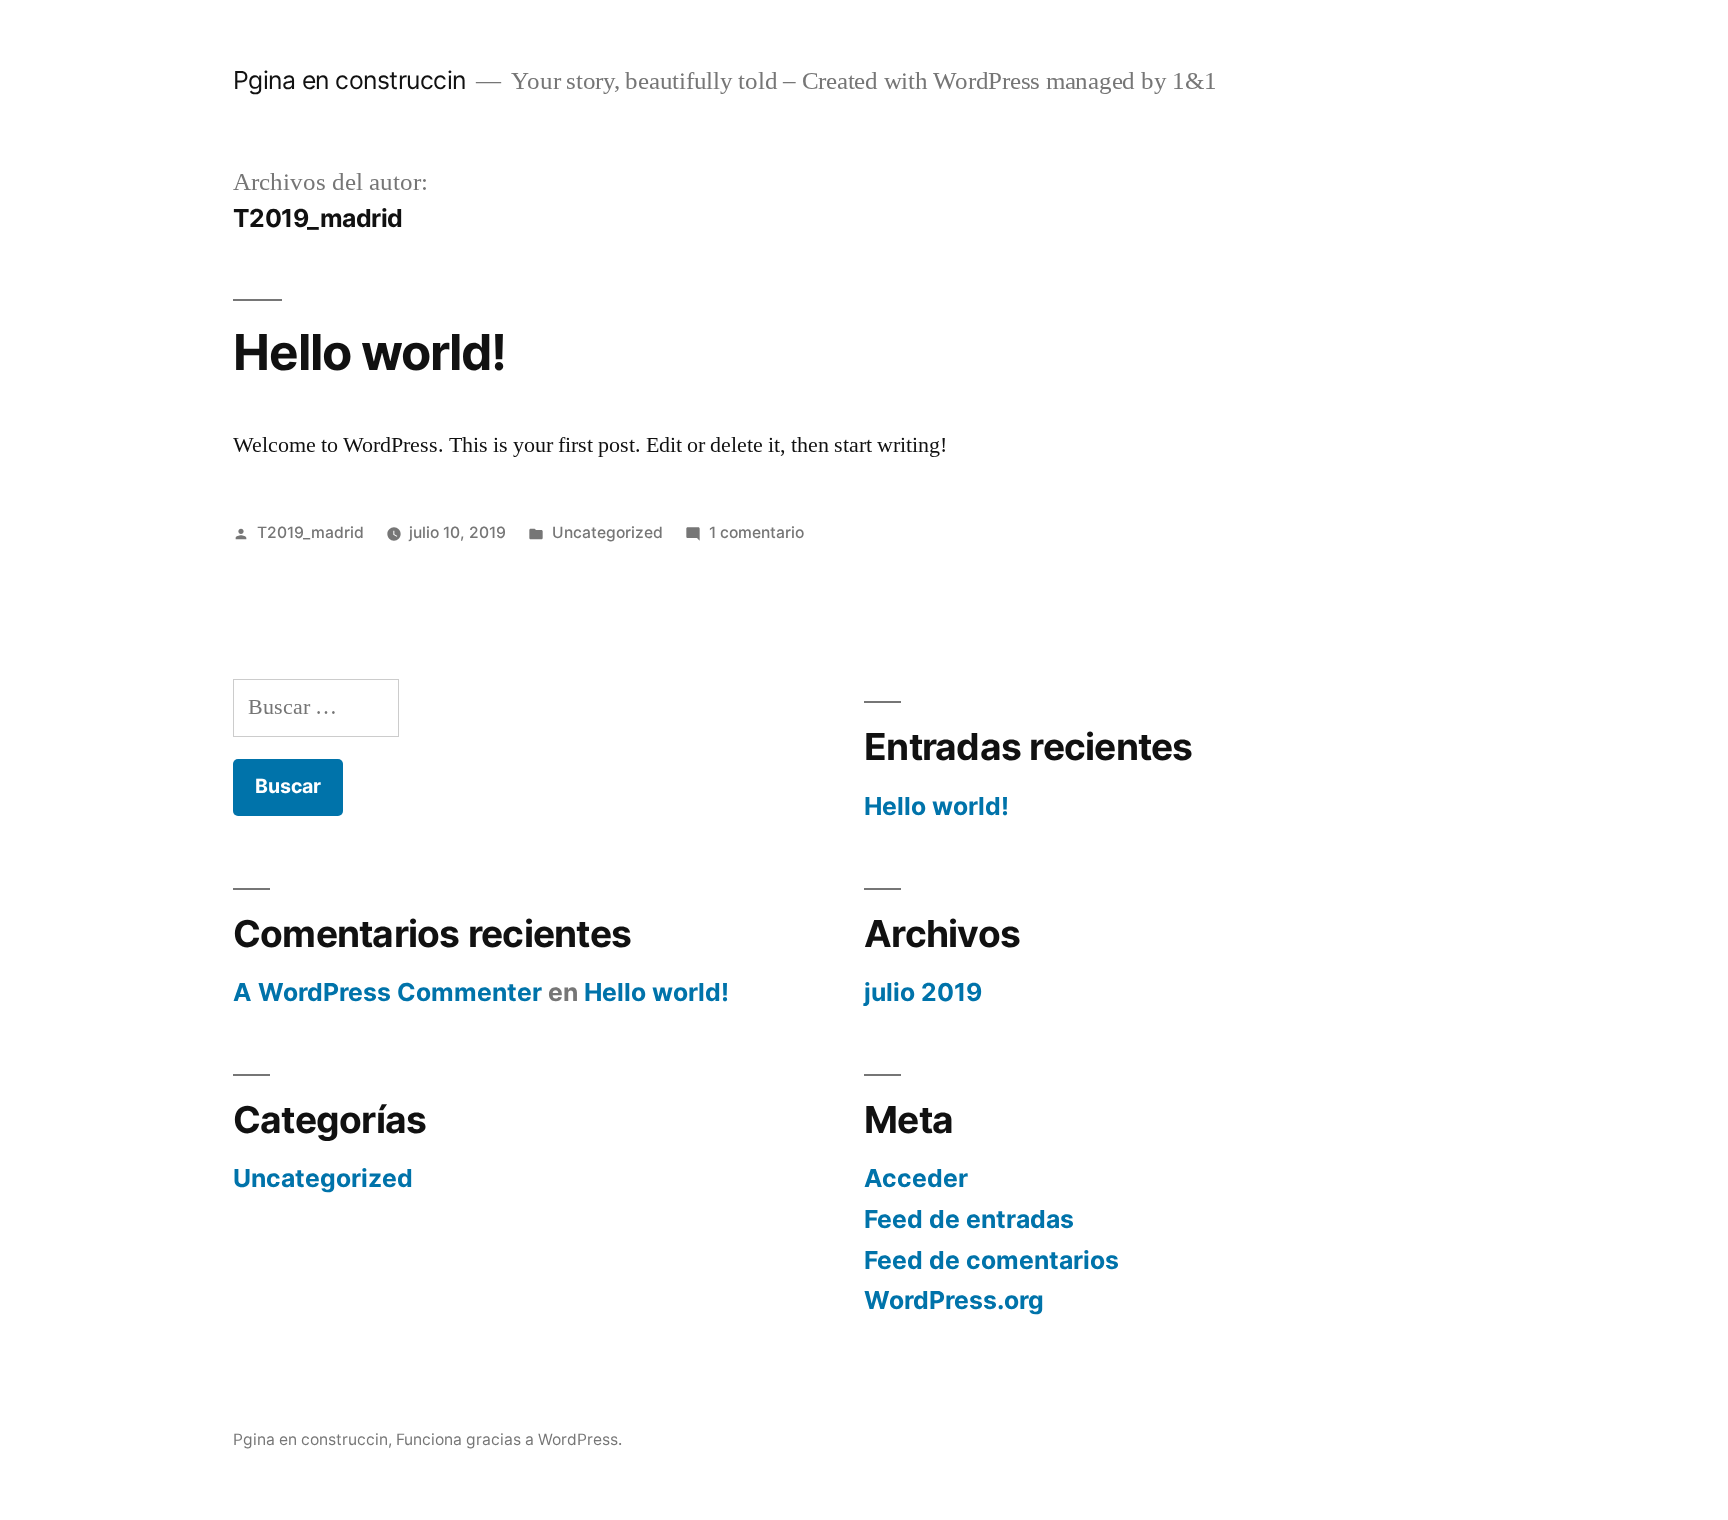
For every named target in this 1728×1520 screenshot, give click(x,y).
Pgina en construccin (349, 80)
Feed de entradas (969, 1219)
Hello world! (369, 352)
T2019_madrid (310, 532)
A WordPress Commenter (387, 992)
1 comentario (756, 532)
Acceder (916, 1178)
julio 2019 (923, 992)
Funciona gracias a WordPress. (509, 1439)
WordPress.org (954, 1300)
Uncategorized (607, 532)
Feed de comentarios (991, 1260)
